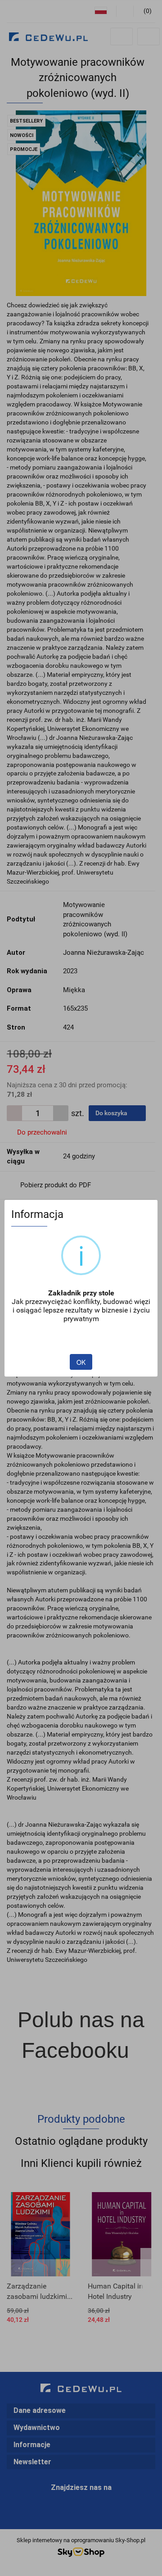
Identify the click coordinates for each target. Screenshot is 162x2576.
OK (81, 1362)
